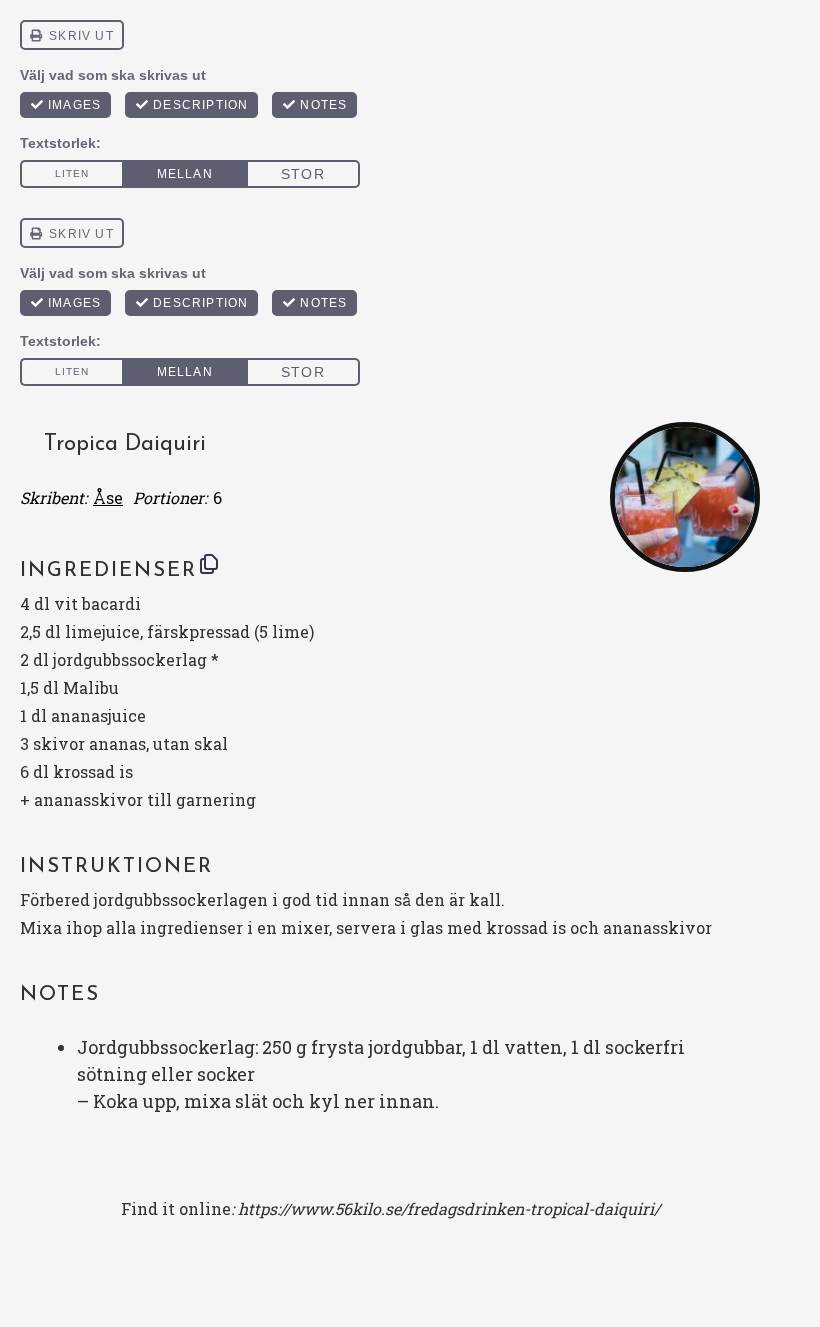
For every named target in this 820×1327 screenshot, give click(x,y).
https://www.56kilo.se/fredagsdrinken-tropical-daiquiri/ (449, 1208)
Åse (108, 497)
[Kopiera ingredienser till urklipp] (209, 564)
